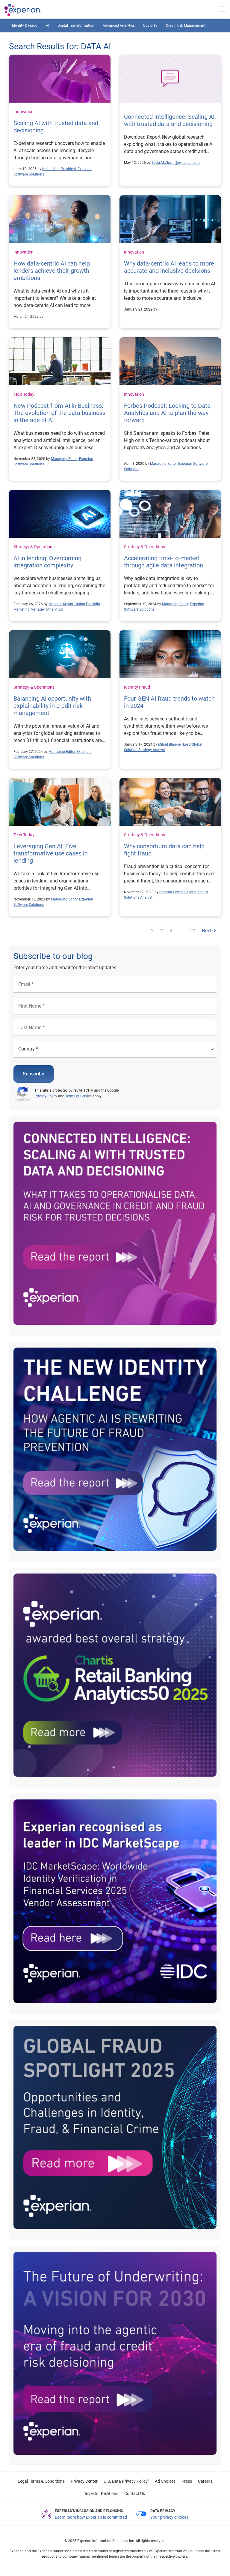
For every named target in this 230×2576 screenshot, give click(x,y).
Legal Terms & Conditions (41, 2481)
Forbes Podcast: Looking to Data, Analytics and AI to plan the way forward (168, 413)
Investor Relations (102, 2493)
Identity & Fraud (25, 26)
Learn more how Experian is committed (91, 2517)
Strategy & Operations (34, 547)
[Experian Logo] (23, 10)
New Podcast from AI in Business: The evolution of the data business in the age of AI (59, 413)
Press (187, 2481)
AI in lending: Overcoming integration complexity (47, 562)
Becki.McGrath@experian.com (176, 163)
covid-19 (150, 26)
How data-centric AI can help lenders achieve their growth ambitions (52, 271)
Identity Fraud (137, 687)
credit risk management (186, 26)
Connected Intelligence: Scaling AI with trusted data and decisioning (169, 120)
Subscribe (34, 1074)
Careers (205, 2481)
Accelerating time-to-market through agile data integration (164, 562)
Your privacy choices (169, 2517)
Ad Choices (165, 2481)
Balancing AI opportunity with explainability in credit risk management (52, 706)
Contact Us (135, 2493)
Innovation (24, 112)
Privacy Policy (46, 1096)
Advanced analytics (119, 26)
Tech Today (24, 394)
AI (47, 26)
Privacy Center (84, 2481)
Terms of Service (78, 1096)
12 (192, 931)
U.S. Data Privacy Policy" (126, 2481)
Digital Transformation (76, 26)
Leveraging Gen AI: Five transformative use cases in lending (51, 853)
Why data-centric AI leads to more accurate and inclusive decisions (169, 267)
